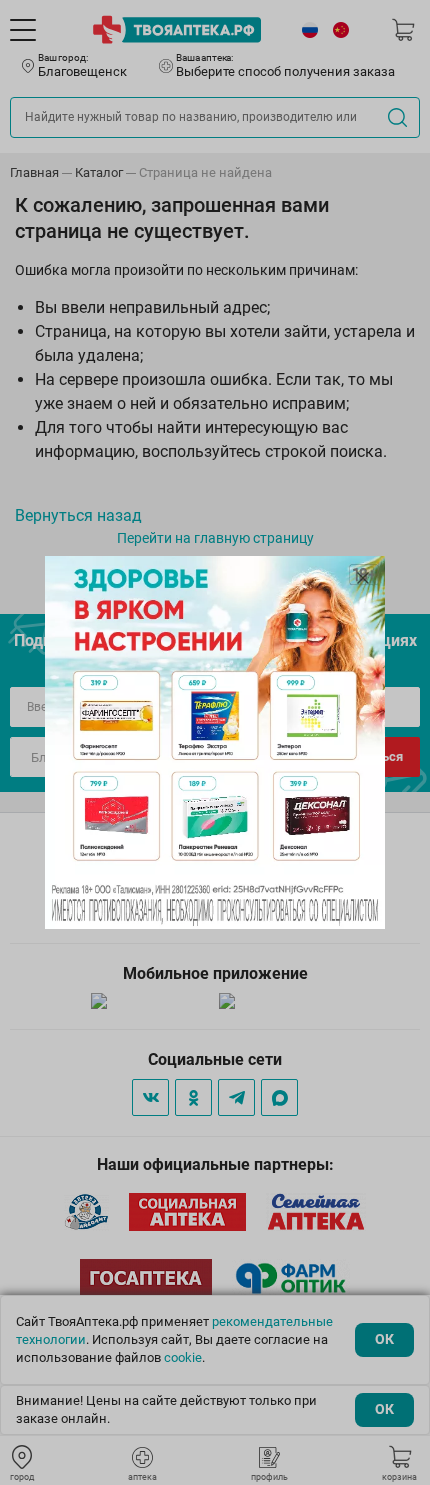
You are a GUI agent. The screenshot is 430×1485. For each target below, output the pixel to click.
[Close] (363, 578)
